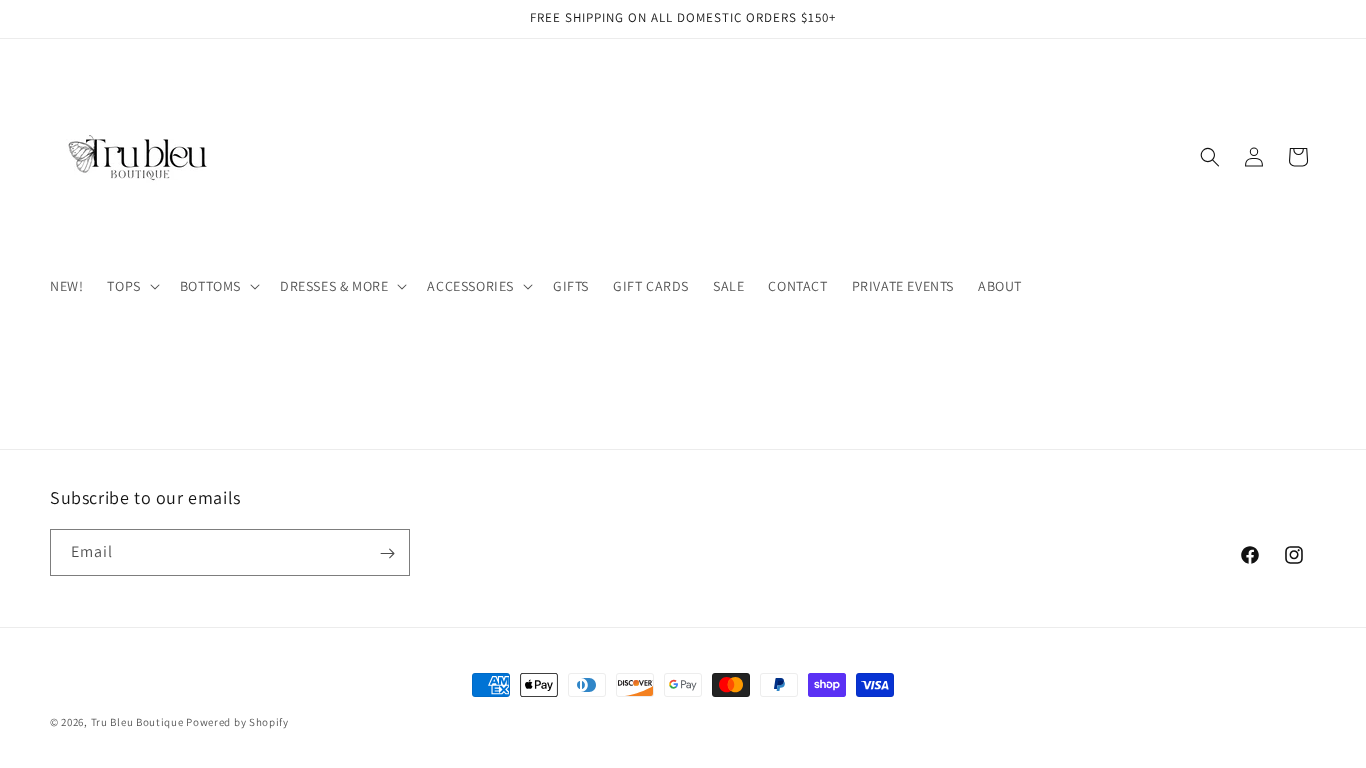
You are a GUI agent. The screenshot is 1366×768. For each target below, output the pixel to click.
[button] (131, 286)
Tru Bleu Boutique (137, 722)
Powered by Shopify (237, 722)
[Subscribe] (387, 553)
